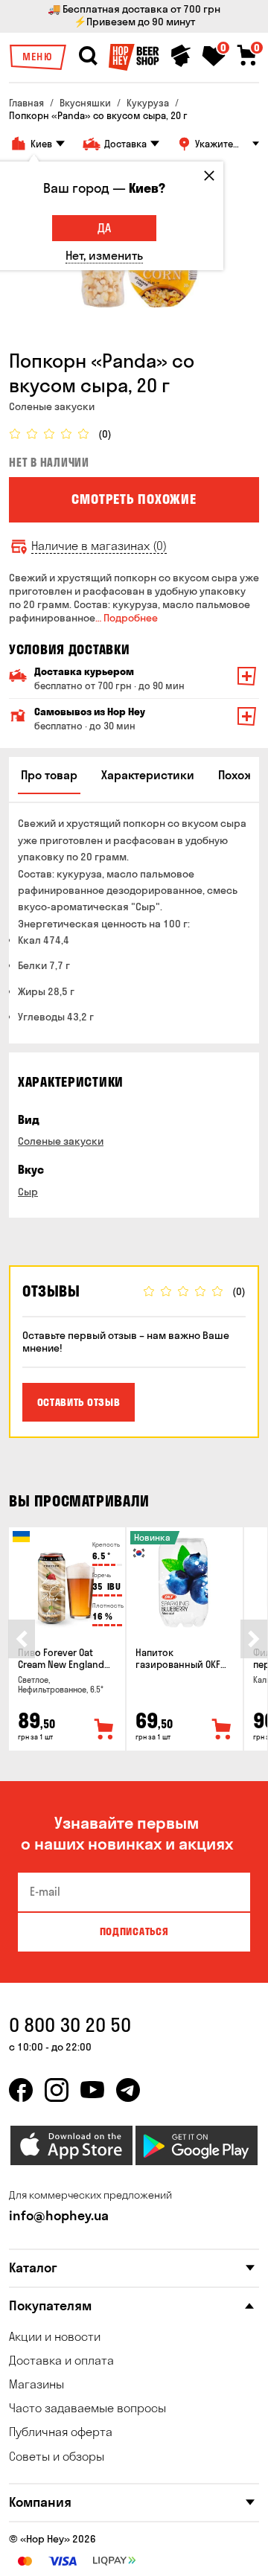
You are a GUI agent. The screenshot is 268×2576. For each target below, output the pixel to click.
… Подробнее (127, 618)
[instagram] (57, 2090)
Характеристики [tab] (148, 775)
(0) (105, 434)
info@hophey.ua (59, 2215)
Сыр (28, 1192)
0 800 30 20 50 (70, 2025)
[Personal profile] (181, 56)
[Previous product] (22, 1639)
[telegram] (128, 2090)
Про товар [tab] (49, 775)
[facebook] (21, 2090)
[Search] (88, 56)
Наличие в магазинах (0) (99, 546)
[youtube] (92, 2090)
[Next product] (254, 1639)
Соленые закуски (61, 1141)
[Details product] (67, 1583)
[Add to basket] (104, 1730)
